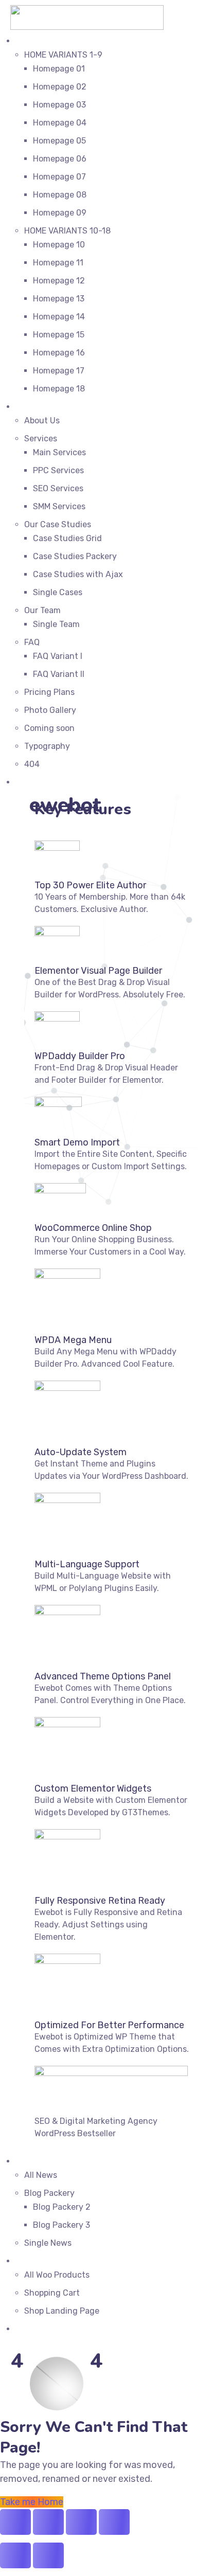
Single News (48, 2243)
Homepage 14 (59, 317)
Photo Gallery (50, 710)
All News (41, 2175)
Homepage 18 (59, 389)
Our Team (42, 610)
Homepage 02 (60, 87)
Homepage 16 (59, 353)
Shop (25, 2261)
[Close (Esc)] (114, 2522)
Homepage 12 (59, 281)
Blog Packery (49, 2193)
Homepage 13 (59, 299)
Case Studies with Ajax (78, 574)
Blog (24, 2161)
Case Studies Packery (75, 556)
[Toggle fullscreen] (48, 2522)
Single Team (56, 624)
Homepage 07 (59, 177)
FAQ (32, 642)
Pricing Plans (49, 692)
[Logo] (87, 12)
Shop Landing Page (62, 2311)
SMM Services (59, 506)
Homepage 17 (59, 371)
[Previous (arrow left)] (15, 2555)
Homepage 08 (60, 195)
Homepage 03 (59, 105)
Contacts (33, 2329)
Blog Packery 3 (61, 2225)
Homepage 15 (59, 335)
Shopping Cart (52, 2293)
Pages (27, 407)
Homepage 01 (59, 69)
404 (32, 764)
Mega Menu (37, 782)
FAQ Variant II (59, 674)
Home (26, 41)
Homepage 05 (59, 141)
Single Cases (58, 592)
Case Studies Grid (67, 538)
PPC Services (58, 470)
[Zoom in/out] (15, 2522)
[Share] (81, 2522)
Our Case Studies (58, 524)
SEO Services (58, 488)
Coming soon (49, 728)
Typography (47, 746)
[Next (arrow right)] (48, 2555)
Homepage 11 (58, 263)
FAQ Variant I (58, 656)
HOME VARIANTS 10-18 (67, 231)
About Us (42, 421)
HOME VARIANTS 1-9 (63, 55)
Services (41, 439)
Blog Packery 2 (62, 2207)
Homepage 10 (59, 245)
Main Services (59, 452)
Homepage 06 (60, 159)
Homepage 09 (60, 213)
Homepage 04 (60, 123)
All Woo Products (57, 2275)
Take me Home (32, 2502)
